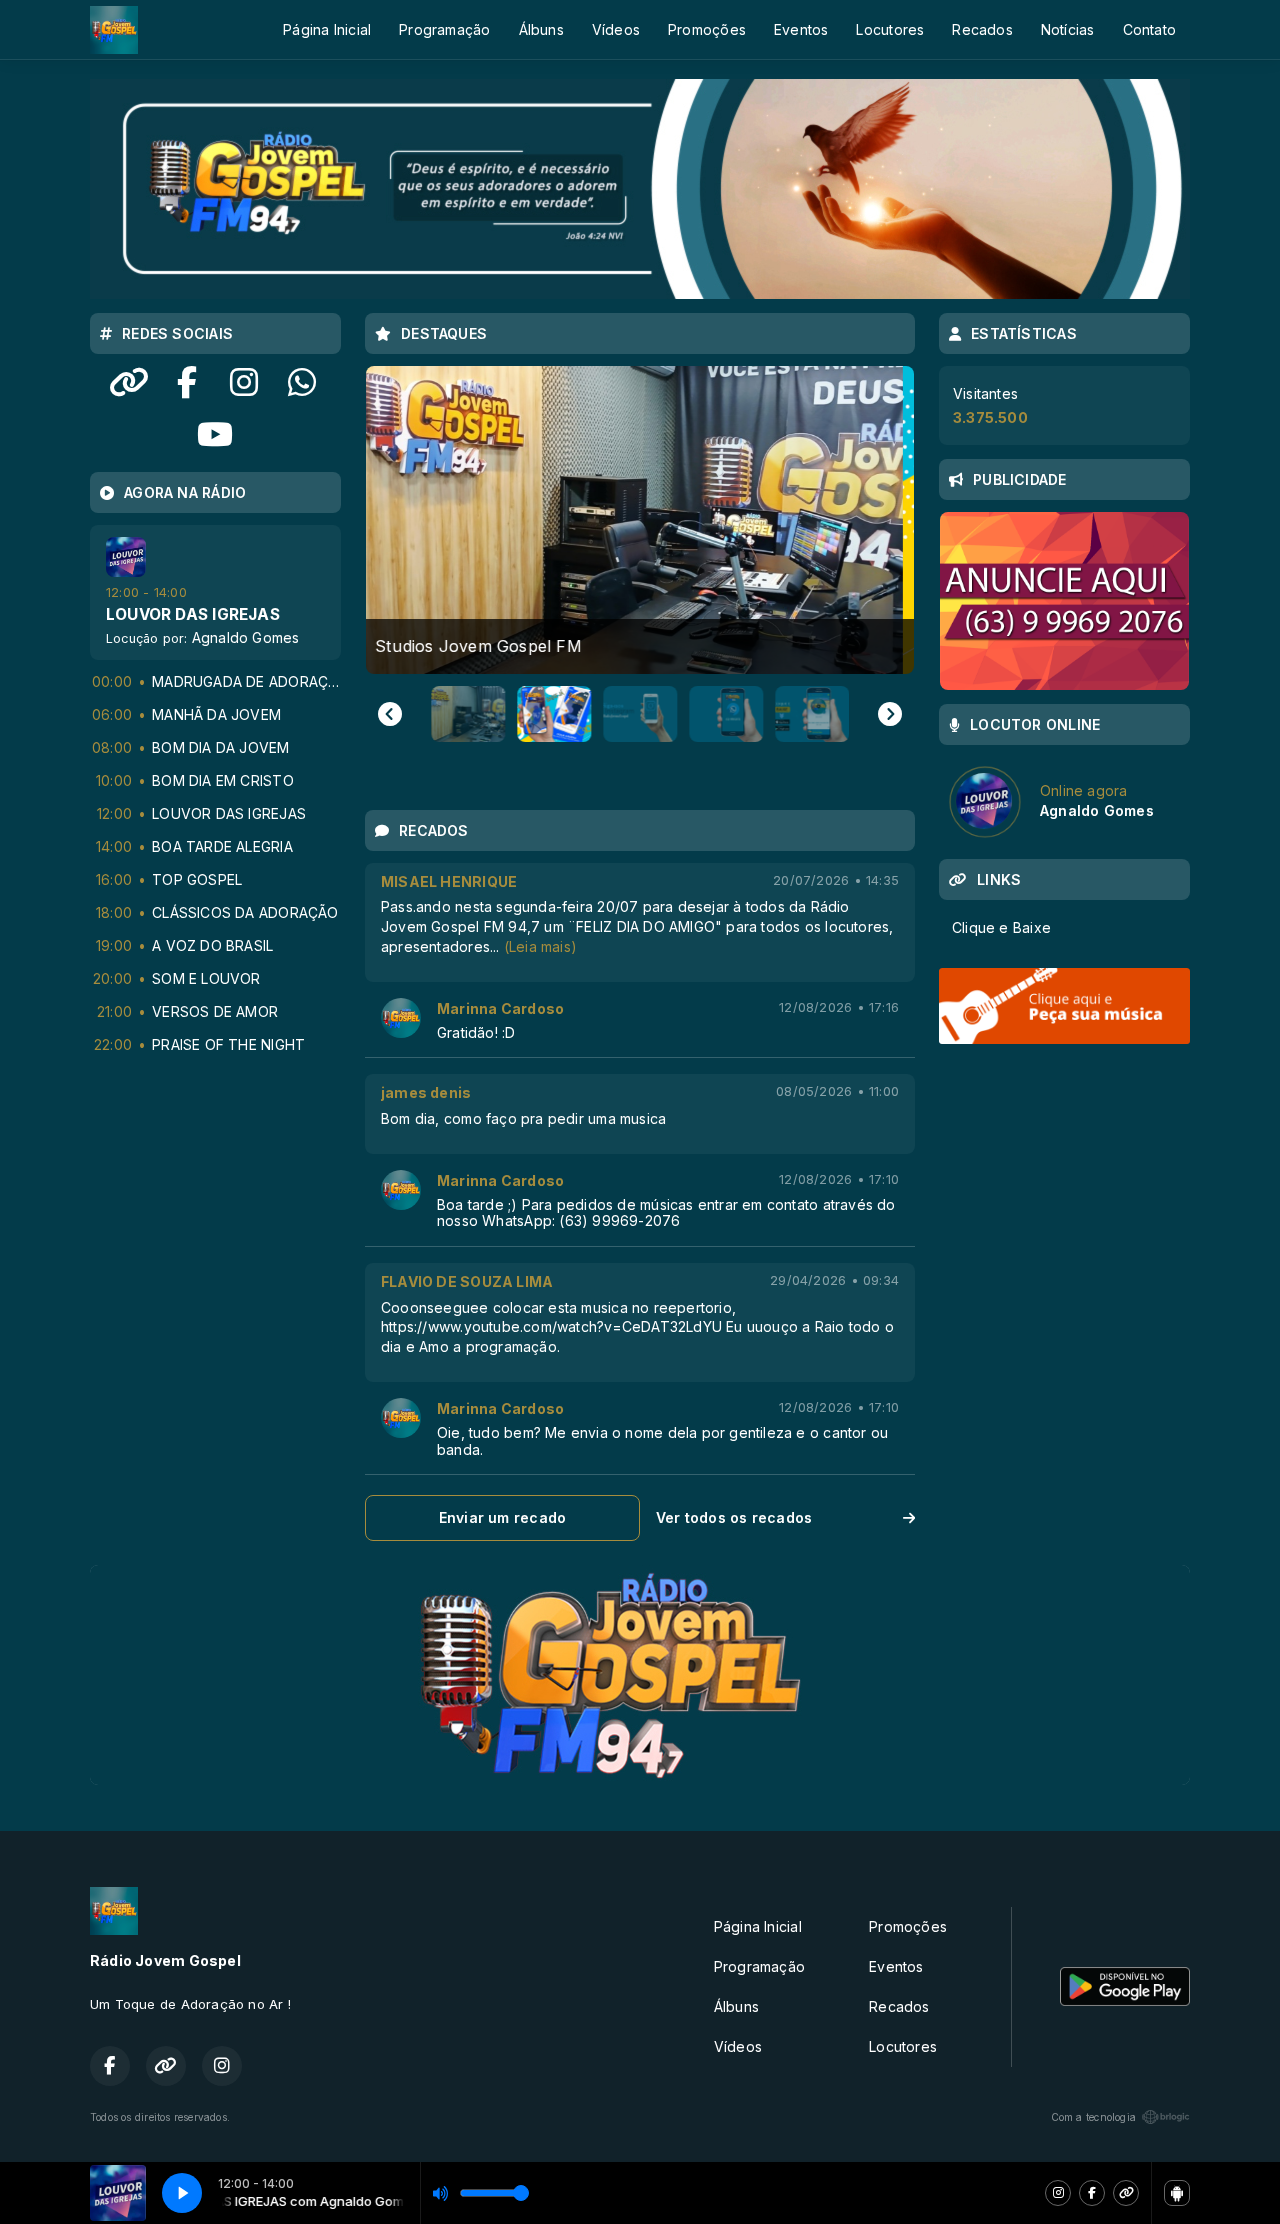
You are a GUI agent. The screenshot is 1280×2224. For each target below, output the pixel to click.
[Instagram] (1058, 2193)
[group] (640, 520)
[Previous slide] (390, 714)
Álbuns (541, 29)
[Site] (1126, 2193)
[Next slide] (890, 714)
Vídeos (616, 29)
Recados (982, 29)
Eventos (801, 29)
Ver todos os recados (734, 1517)
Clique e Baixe (1001, 927)
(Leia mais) (540, 946)
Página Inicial (327, 29)
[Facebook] (1092, 2193)
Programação (444, 29)
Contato (1149, 29)
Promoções (707, 29)
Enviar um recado (502, 1517)
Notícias (1068, 29)
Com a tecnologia (1093, 2117)
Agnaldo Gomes (246, 637)
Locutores (890, 29)
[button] (466, 714)
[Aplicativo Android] (1177, 2193)
